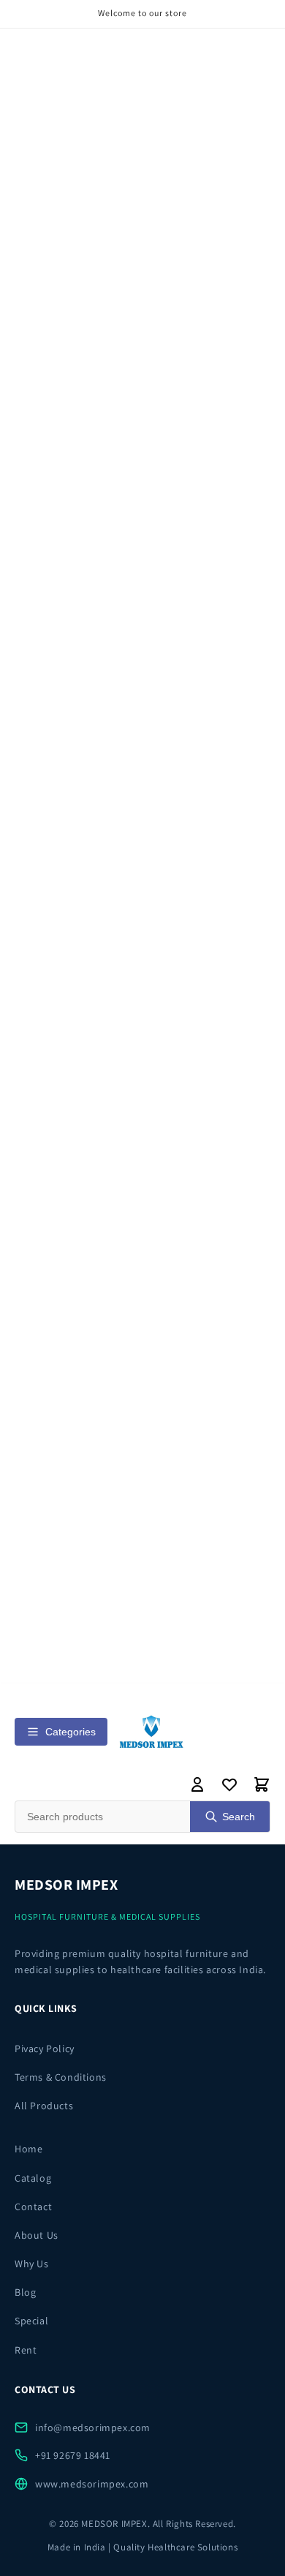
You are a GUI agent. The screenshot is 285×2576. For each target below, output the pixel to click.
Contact (33, 2207)
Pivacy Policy (45, 2049)
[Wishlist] (229, 1784)
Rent (26, 2350)
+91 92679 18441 (73, 2455)
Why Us (32, 2264)
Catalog (33, 2178)
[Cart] (262, 1784)
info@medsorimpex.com (93, 2427)
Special (31, 2321)
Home (28, 2149)
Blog (25, 2292)
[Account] (197, 1784)
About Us (37, 2235)
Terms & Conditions (61, 2077)
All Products (44, 2106)
